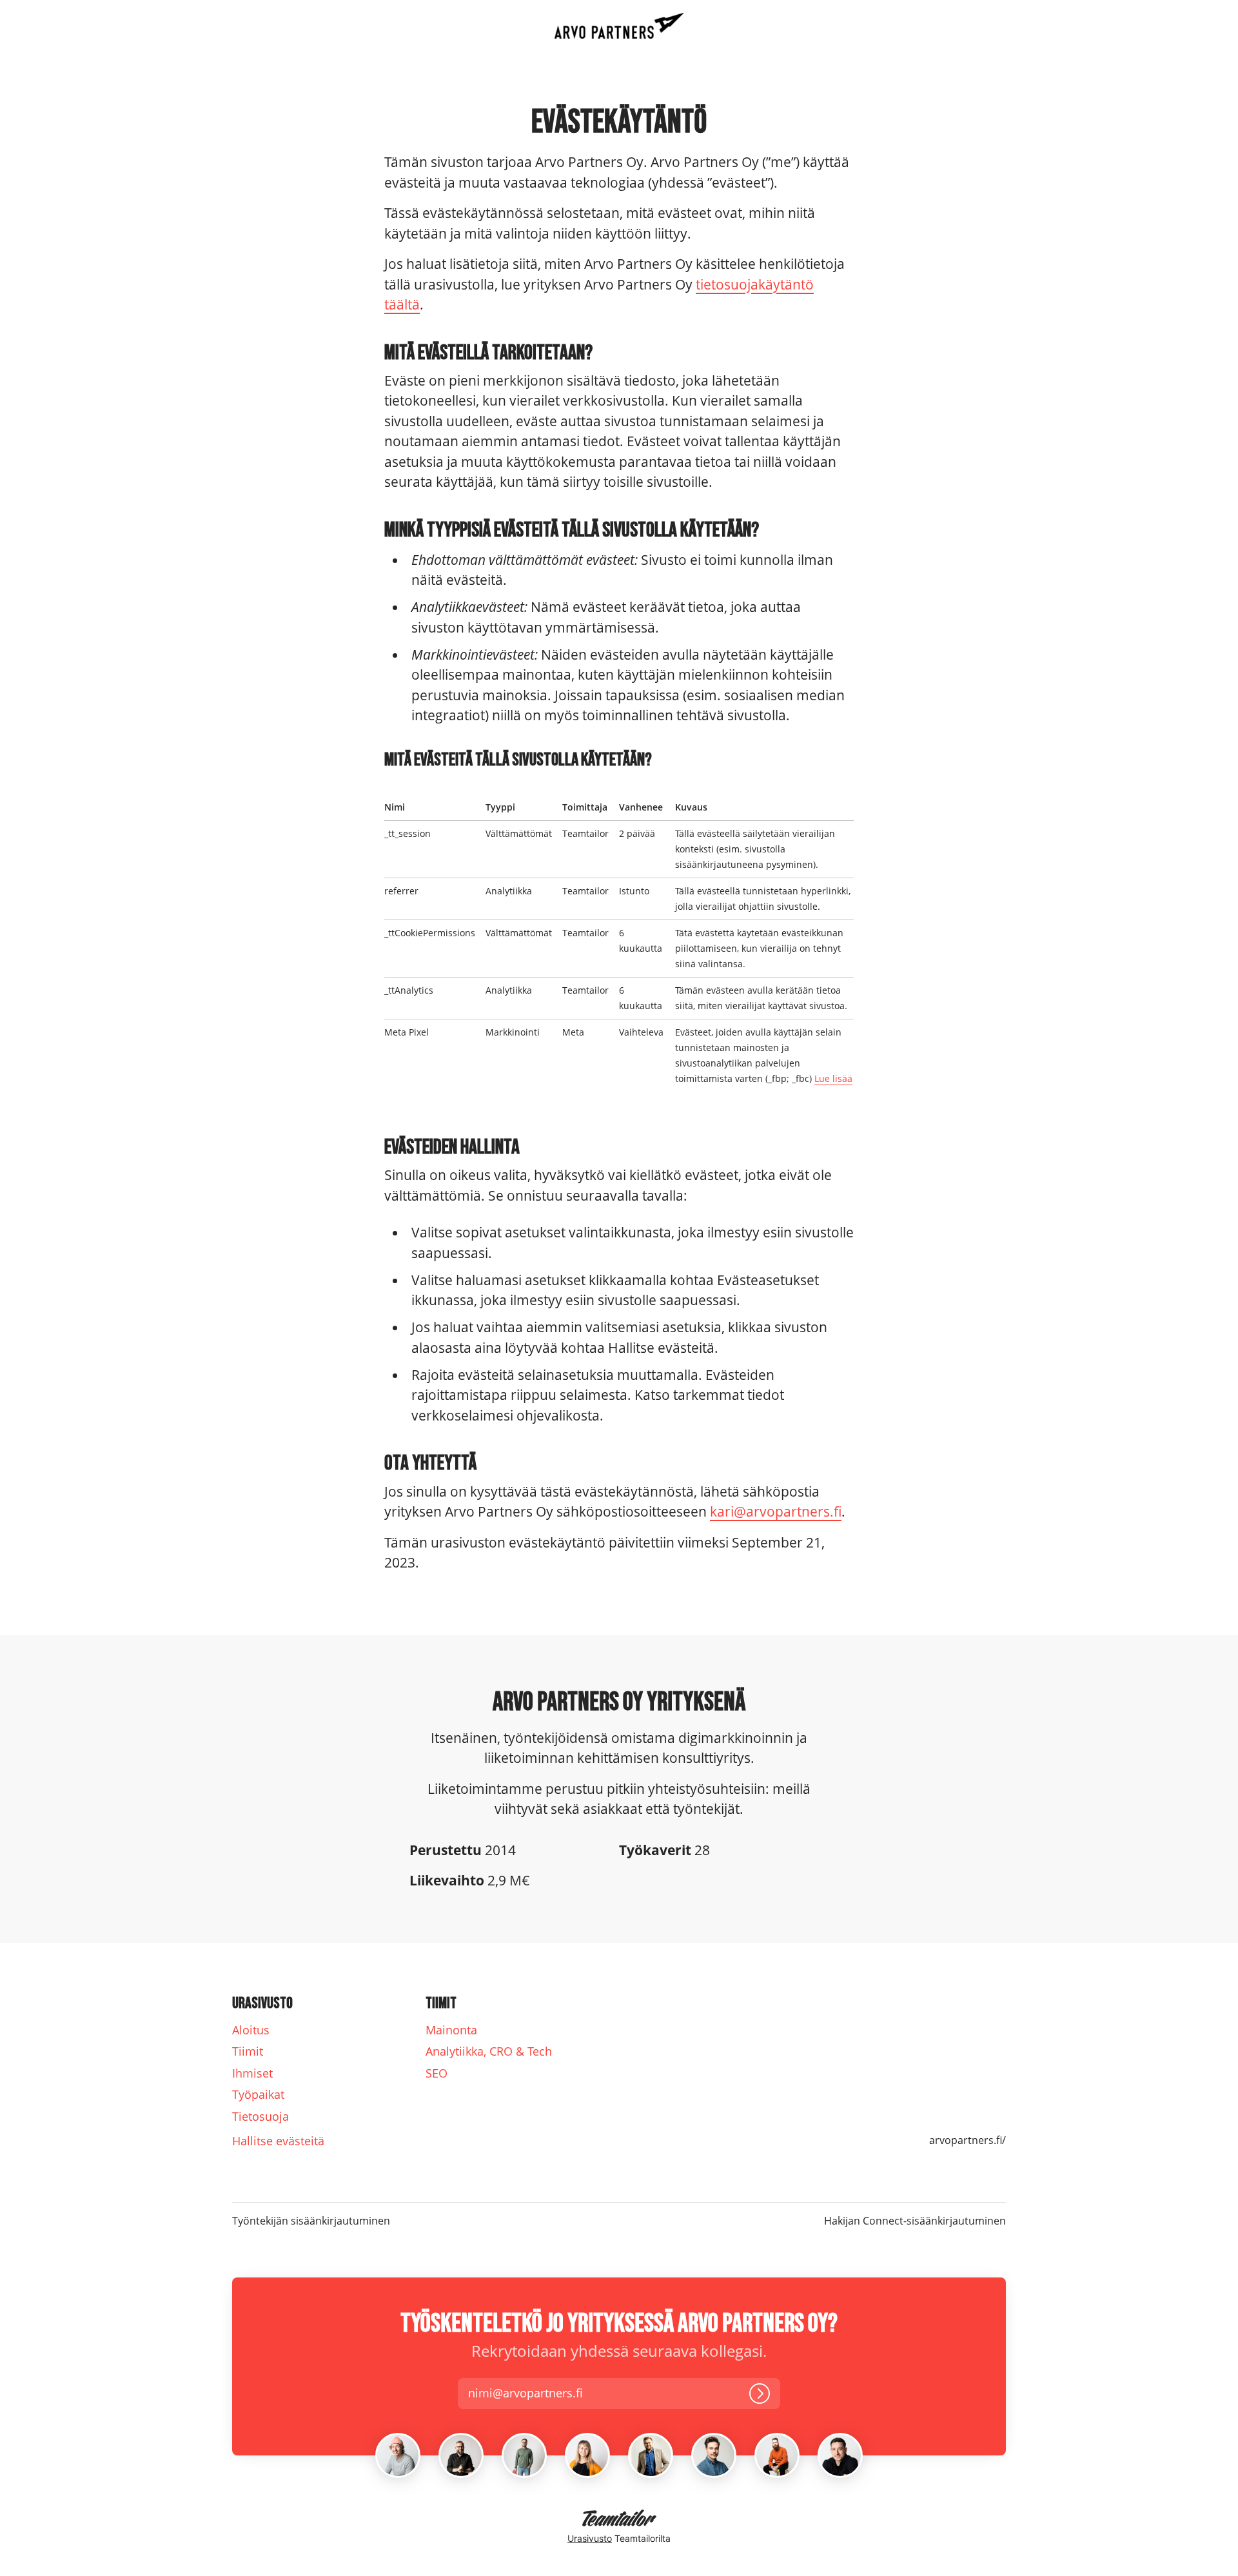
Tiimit (248, 2051)
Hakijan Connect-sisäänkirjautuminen (915, 2221)
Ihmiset (252, 2073)
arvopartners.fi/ (968, 2140)
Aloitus (251, 2030)
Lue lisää (833, 1078)
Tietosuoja (260, 2116)
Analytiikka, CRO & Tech (489, 2051)
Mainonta (451, 2030)
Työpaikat (258, 2094)
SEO (437, 2073)
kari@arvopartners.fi (776, 1511)
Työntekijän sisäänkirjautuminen (311, 2221)
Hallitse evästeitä (278, 2141)
